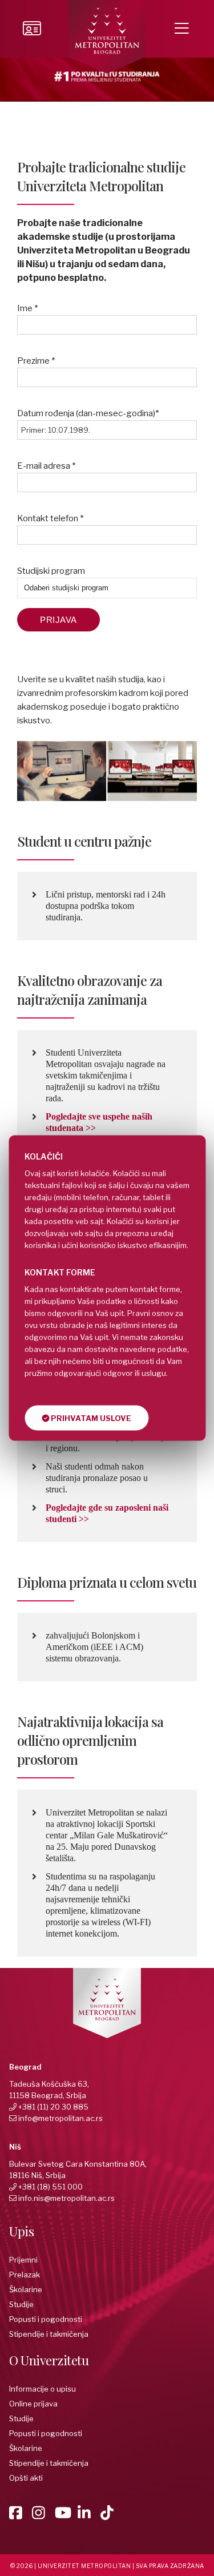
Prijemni (23, 2260)
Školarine (26, 2289)
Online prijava (33, 2404)
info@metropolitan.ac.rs (60, 2118)
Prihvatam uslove (90, 1418)
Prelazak (25, 2275)
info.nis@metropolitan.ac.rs (66, 2198)
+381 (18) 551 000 (51, 2187)
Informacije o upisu (43, 2389)
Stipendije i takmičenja (49, 2334)
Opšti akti (26, 2478)
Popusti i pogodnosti (46, 2319)
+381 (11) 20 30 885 (53, 2107)
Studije (21, 2304)
